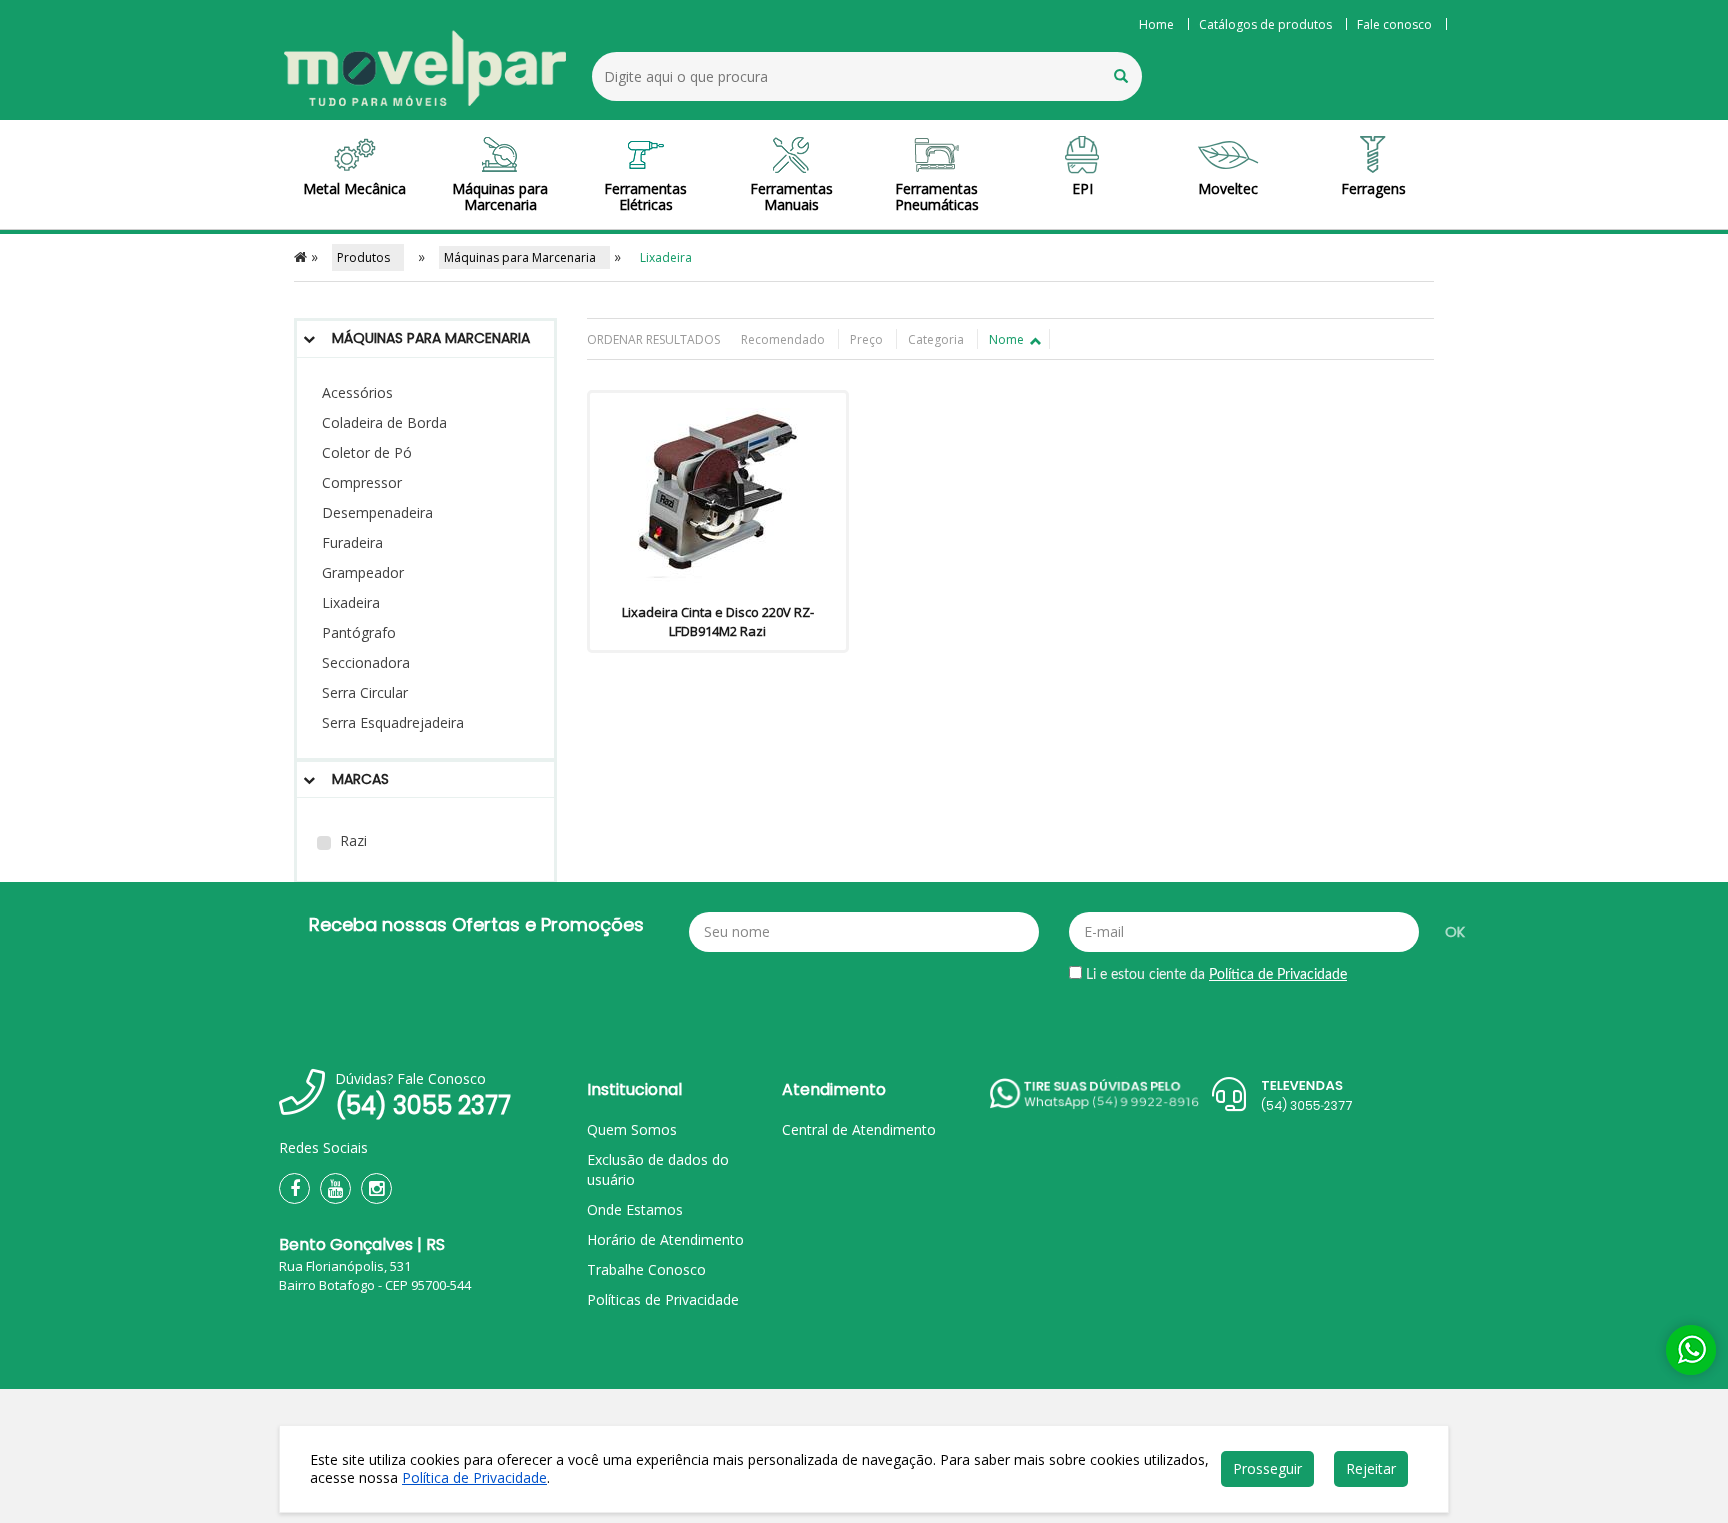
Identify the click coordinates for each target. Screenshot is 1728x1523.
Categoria (937, 339)
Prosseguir (1267, 1468)
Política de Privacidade (1278, 975)
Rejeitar (1371, 1468)
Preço (868, 339)
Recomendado (784, 339)
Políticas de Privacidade (663, 1299)
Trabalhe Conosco (646, 1269)
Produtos (368, 257)
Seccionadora (366, 662)
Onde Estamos (635, 1209)
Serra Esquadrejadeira (393, 722)
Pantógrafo (359, 632)
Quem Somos (632, 1129)
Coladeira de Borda (384, 422)
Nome (1008, 339)
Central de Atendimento (859, 1129)
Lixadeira (351, 602)
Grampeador (363, 572)
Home (1156, 24)
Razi (351, 840)
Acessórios (357, 392)
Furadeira (352, 542)
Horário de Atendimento (665, 1239)
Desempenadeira (377, 512)
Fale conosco (1394, 24)
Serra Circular (365, 692)
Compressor (362, 482)
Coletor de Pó (367, 452)
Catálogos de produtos (1265, 24)
